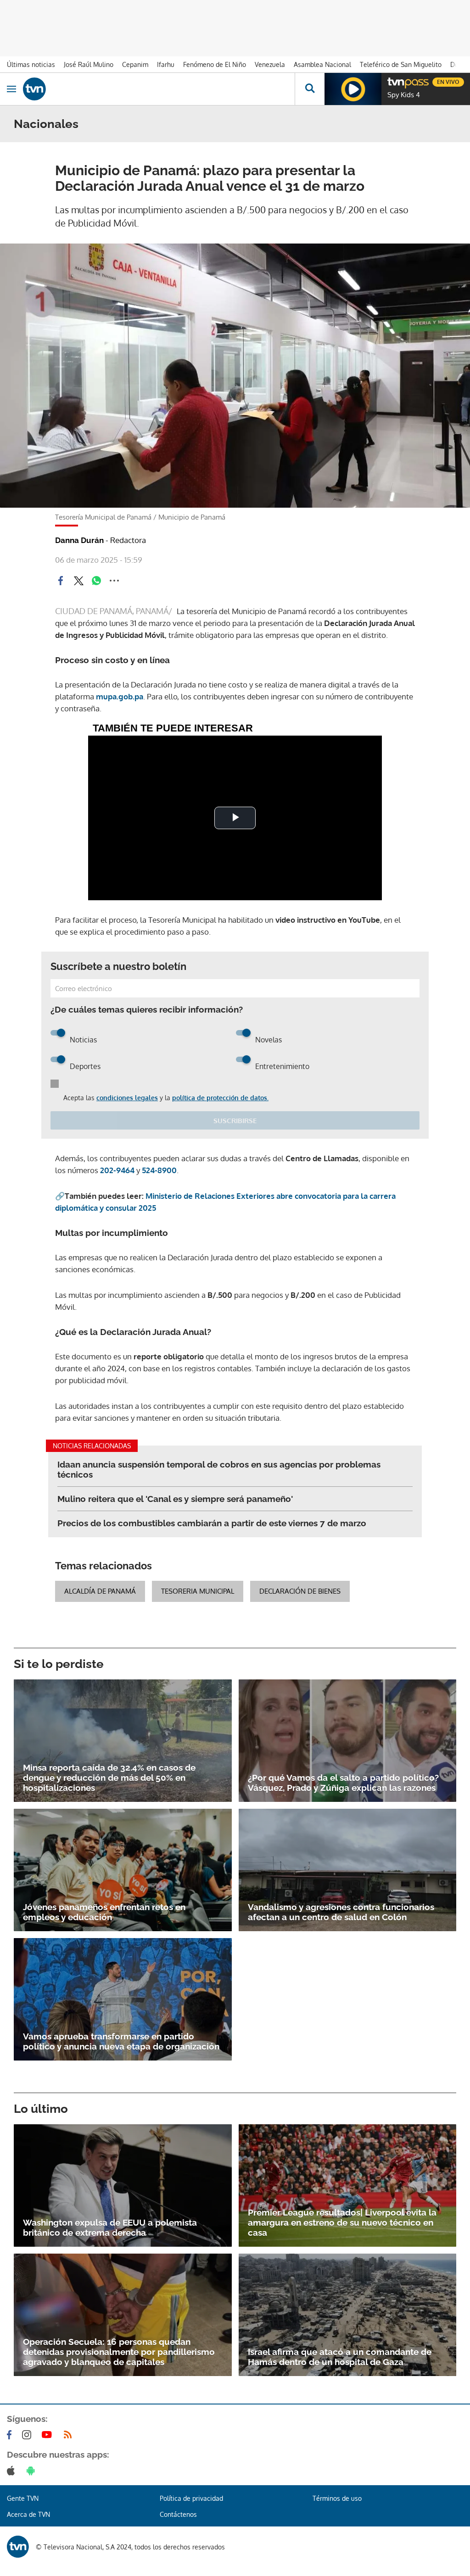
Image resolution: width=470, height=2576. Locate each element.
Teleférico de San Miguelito (401, 64)
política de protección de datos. (220, 1098)
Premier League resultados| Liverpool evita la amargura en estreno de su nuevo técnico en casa (342, 2222)
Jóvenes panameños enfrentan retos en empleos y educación (104, 1912)
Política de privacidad (191, 2498)
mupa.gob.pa (120, 696)
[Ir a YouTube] (49, 2435)
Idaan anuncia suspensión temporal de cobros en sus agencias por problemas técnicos (219, 1469)
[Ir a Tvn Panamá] (159, 89)
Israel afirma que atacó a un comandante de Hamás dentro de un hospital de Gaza (340, 2357)
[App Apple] (13, 2471)
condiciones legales (127, 1098)
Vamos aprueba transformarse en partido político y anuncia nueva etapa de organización (121, 2041)
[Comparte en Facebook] (61, 581)
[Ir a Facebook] (11, 2435)
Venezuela (270, 64)
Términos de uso (337, 2498)
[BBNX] (18, 2547)
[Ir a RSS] (70, 2435)
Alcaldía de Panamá (100, 1591)
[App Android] (33, 2471)
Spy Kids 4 (404, 95)
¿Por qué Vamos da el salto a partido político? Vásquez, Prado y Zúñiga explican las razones (343, 1783)
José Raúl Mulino (89, 64)
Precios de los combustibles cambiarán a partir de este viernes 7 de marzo (212, 1523)
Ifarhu (166, 64)
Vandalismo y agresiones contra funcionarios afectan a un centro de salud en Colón (341, 1912)
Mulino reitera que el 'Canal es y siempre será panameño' (175, 1499)
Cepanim (135, 64)
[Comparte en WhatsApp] (96, 581)
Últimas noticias (31, 64)
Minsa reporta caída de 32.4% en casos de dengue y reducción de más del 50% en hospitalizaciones (109, 1778)
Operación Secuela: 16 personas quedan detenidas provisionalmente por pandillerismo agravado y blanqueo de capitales (119, 2352)
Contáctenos (178, 2514)
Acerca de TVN (28, 2514)
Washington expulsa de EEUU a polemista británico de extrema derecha (110, 2227)
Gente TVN (23, 2498)
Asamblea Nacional (322, 64)
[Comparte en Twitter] (78, 581)
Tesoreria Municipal (198, 1591)
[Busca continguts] (310, 89)
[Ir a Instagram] (28, 2435)
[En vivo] (392, 81)
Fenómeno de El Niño (215, 64)
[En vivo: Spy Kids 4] (353, 89)
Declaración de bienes (300, 1591)
